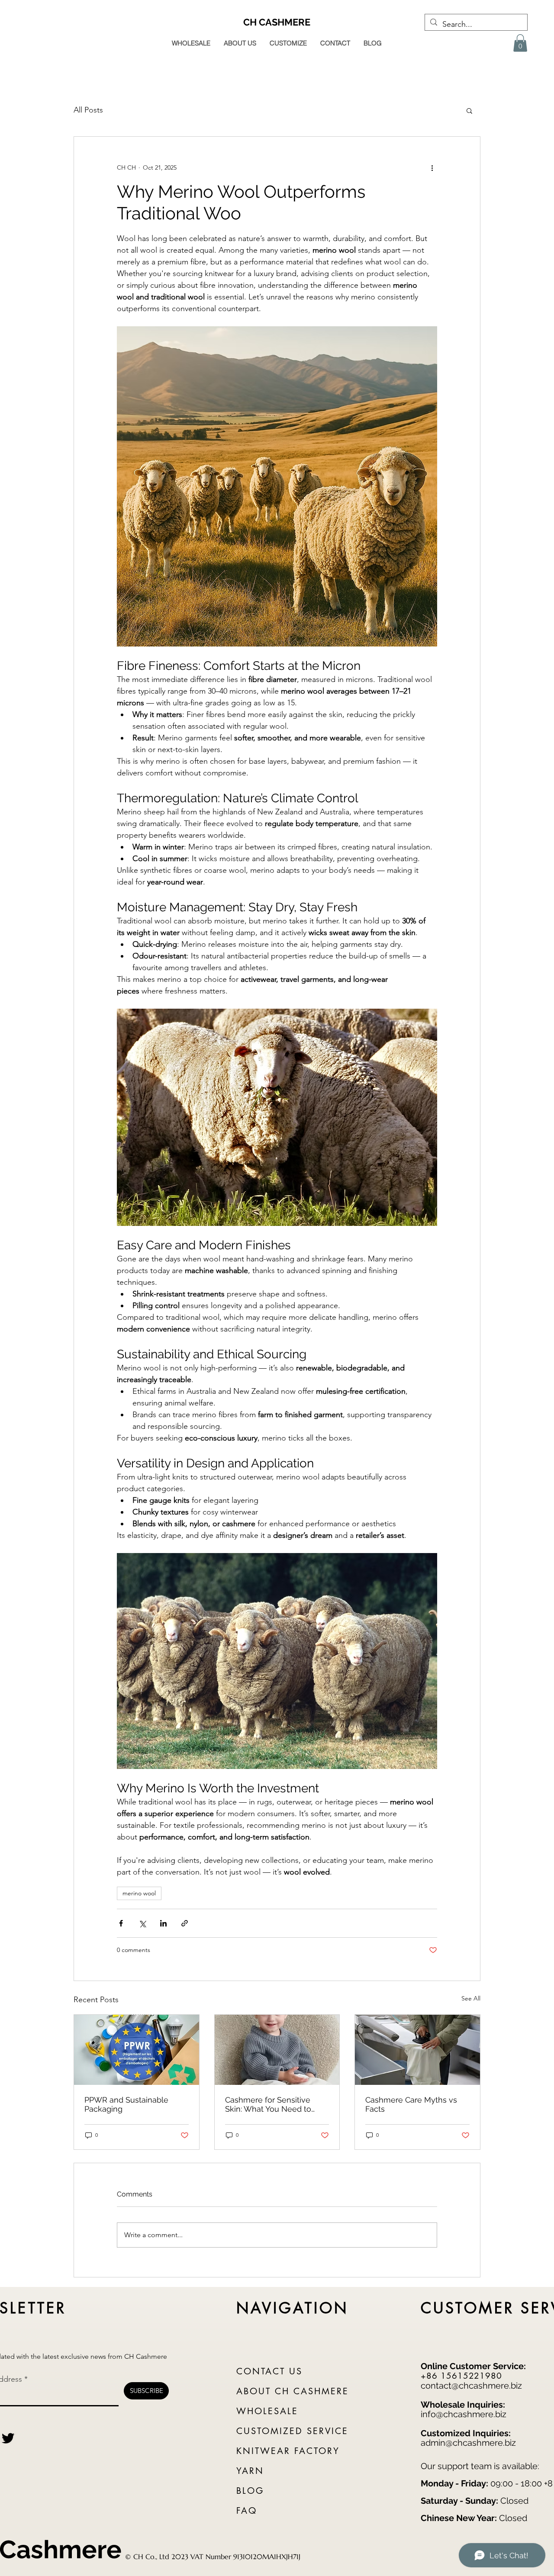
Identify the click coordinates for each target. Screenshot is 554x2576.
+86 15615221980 (461, 2376)
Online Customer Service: (473, 2366)
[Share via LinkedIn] (163, 1923)
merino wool (139, 1893)
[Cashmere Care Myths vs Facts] (417, 2050)
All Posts (88, 110)
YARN (250, 2471)
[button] (520, 43)
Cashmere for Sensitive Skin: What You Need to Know (268, 2104)
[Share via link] (185, 1923)
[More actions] (432, 168)
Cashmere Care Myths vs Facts (411, 2104)
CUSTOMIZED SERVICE (292, 2431)
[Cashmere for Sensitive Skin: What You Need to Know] (277, 2050)
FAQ (247, 2511)
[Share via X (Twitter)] (142, 1923)
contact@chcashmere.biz (471, 2386)
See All (471, 1998)
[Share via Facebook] (121, 1923)
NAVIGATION (292, 2308)
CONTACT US (269, 2371)
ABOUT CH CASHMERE (293, 2391)
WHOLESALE (267, 2411)
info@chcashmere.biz (464, 2414)
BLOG (250, 2491)
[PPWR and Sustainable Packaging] (137, 2050)
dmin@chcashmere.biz (471, 2443)
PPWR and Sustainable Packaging (126, 2104)
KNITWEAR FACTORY (288, 2451)
